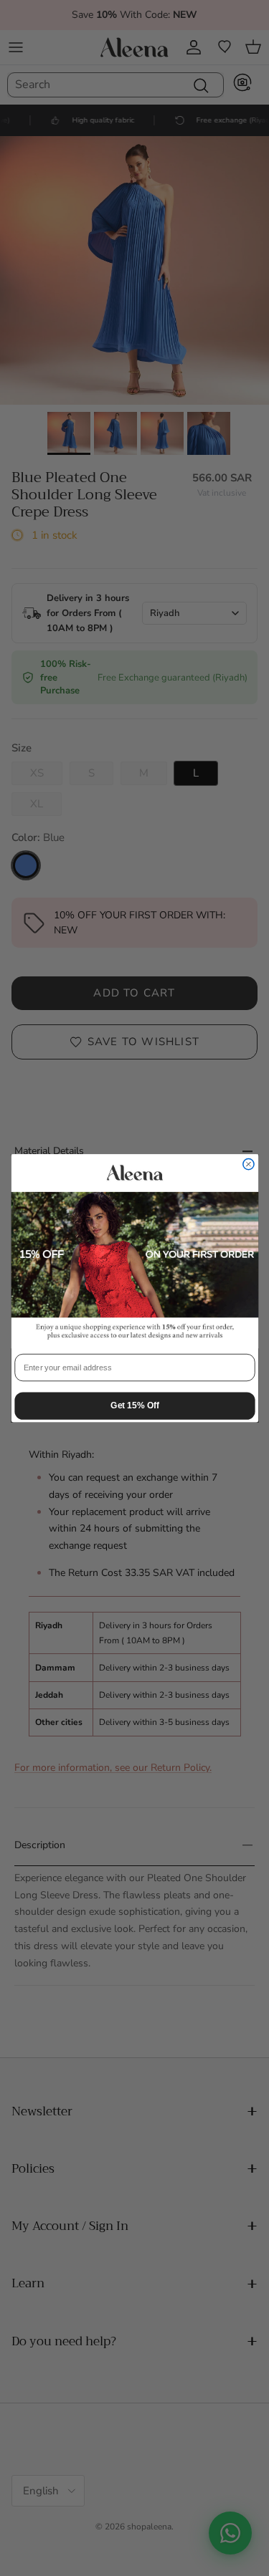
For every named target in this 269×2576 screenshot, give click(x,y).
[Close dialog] (248, 1164)
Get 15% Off (134, 1405)
